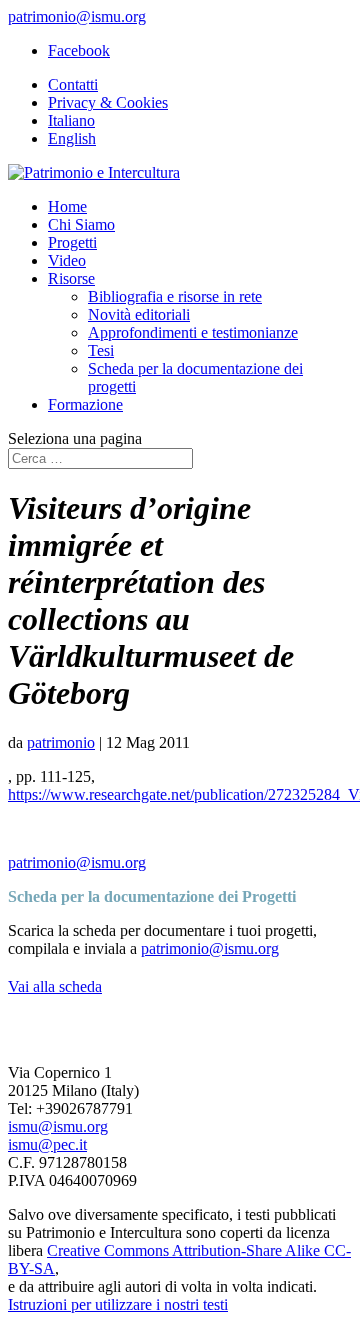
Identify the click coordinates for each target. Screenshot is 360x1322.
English (72, 138)
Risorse (71, 278)
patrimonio (61, 742)
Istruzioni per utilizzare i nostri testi (118, 1304)
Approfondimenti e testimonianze (193, 332)
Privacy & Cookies (108, 102)
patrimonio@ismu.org (77, 862)
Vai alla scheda (55, 986)
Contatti (73, 84)
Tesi (101, 350)
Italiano (71, 120)
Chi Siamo (81, 224)
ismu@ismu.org (58, 1126)
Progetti (72, 242)
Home (67, 206)
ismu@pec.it (47, 1144)
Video (67, 260)
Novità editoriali (139, 314)
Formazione (85, 404)
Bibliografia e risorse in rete (175, 296)
